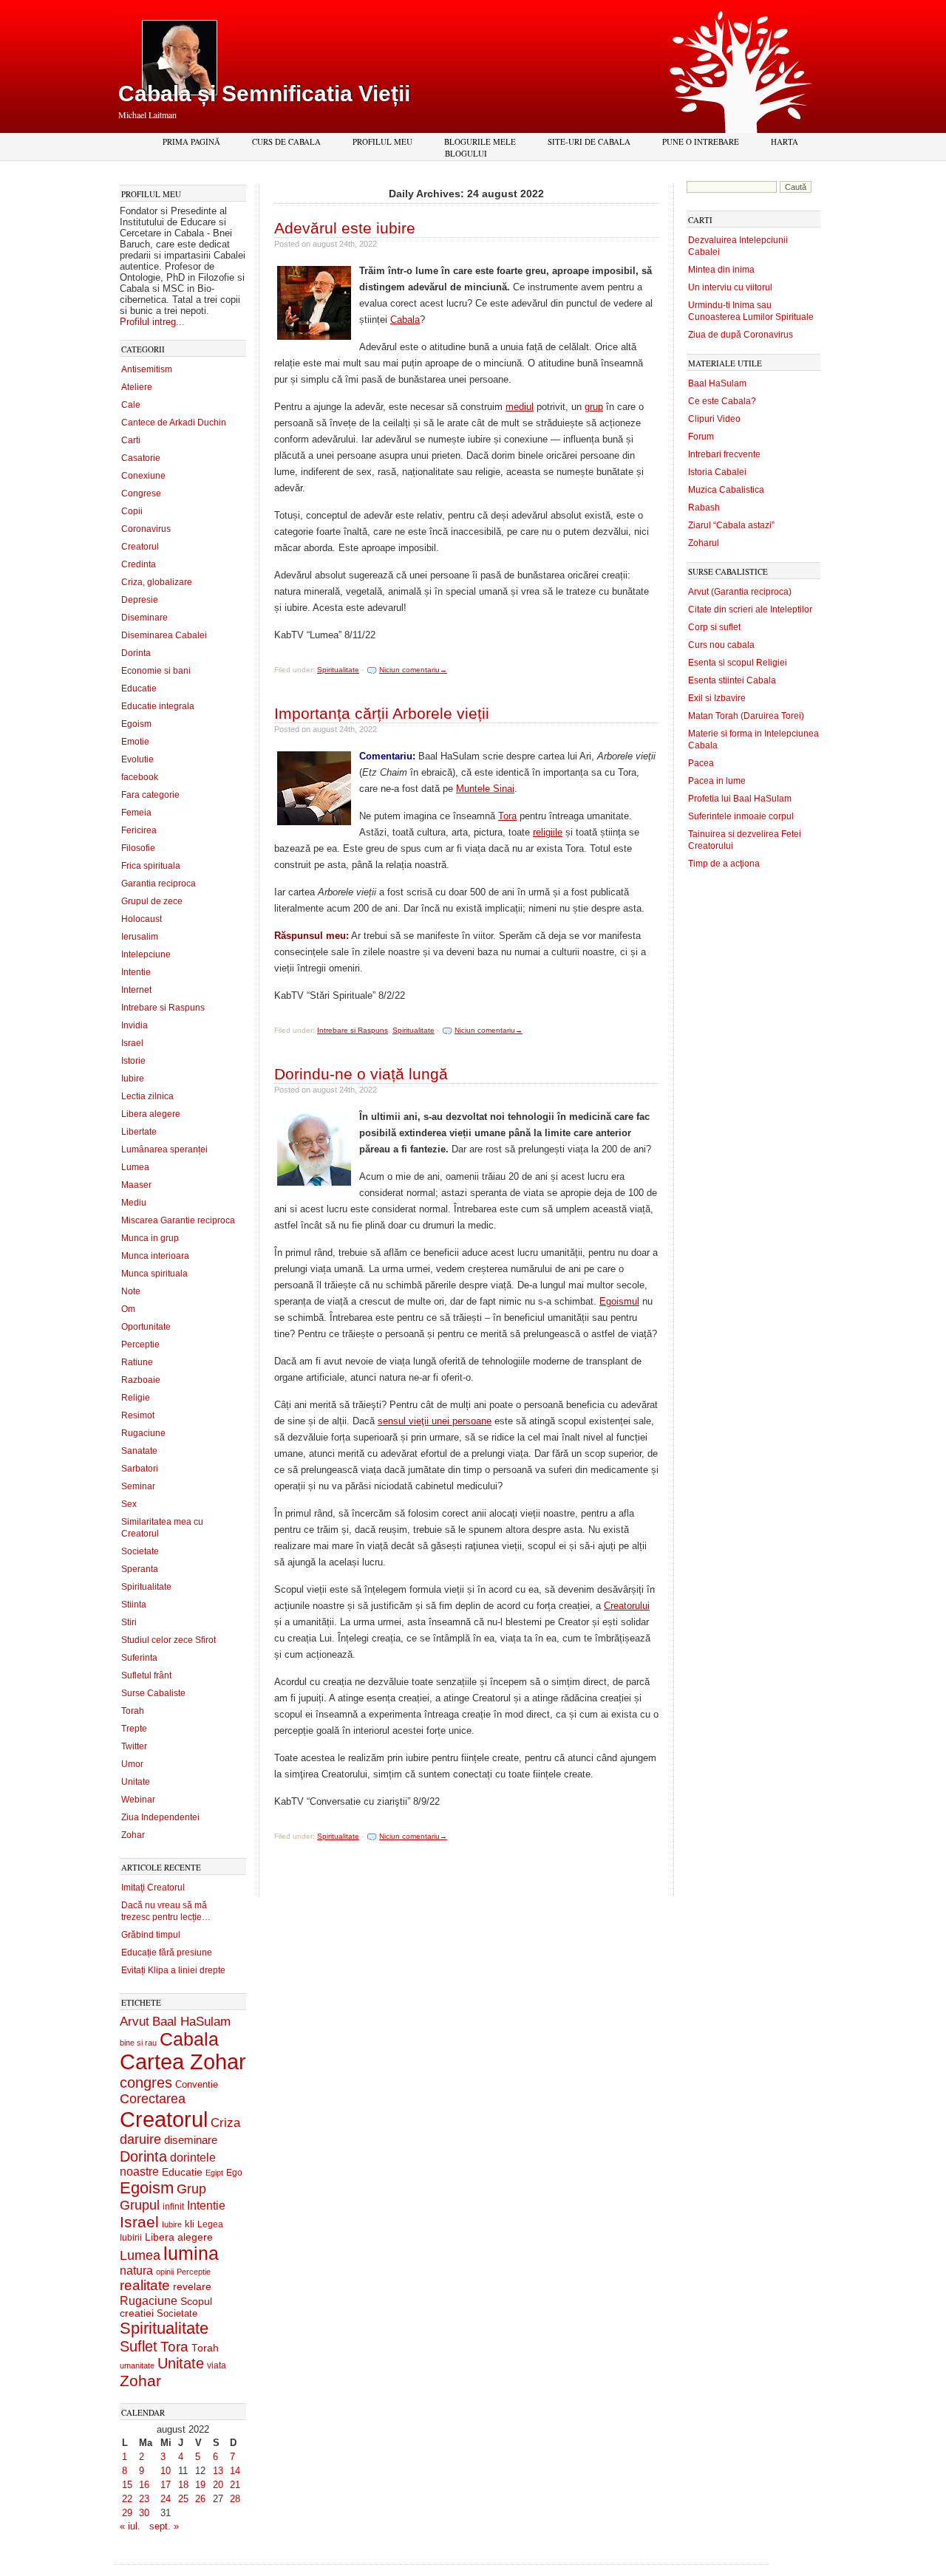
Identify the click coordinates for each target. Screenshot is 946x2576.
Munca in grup (150, 1238)
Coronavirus (146, 529)
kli (190, 2224)
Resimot (138, 1415)
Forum (701, 437)
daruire (140, 2139)
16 (144, 2485)
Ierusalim (140, 937)
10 (166, 2471)
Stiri (129, 1622)
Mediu (134, 1203)
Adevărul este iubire (345, 228)
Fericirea (139, 830)
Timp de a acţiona (724, 864)
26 (200, 2499)
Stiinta (134, 1605)
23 (144, 2499)
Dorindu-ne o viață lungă (361, 1074)
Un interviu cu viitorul (730, 287)
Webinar (138, 1800)
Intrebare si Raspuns (163, 1008)
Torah (133, 1711)
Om (128, 1309)
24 (166, 2499)
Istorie (133, 1061)
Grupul (140, 2205)
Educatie (139, 689)
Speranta (140, 1569)
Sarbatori (140, 1469)
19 (200, 2485)
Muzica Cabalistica (726, 490)
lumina (191, 2253)
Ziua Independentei (160, 1817)
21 (235, 2485)
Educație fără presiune (167, 1953)
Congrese (141, 493)
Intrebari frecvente (724, 454)
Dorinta (136, 653)
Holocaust (142, 919)
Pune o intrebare (701, 141)
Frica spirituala (151, 866)
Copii (132, 511)
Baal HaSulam (191, 2021)
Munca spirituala (154, 1274)
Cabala (189, 2039)
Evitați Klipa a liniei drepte (173, 1970)
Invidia (135, 1025)
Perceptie (140, 1345)
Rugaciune (143, 1433)
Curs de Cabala (286, 141)
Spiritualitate (146, 1587)
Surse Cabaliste (153, 1693)
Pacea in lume (717, 781)
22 (127, 2499)
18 (183, 2485)
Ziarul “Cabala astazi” (731, 525)
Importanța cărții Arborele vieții (382, 713)
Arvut (135, 2021)
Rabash (704, 508)
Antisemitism (147, 369)
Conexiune (143, 476)
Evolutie (137, 759)
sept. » (164, 2526)
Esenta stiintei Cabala (732, 680)
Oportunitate (146, 1327)
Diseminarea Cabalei (164, 635)
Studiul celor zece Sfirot (169, 1640)
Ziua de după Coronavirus (741, 335)
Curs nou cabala (721, 645)
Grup (191, 2189)
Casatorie (141, 458)
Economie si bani (156, 671)
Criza (225, 2123)
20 (218, 2485)
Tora (174, 2346)
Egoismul (619, 1301)
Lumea (135, 1167)
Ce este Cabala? (722, 401)
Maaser (136, 1185)
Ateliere (137, 387)
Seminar (138, 1486)
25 (183, 2499)
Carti (131, 440)
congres (146, 2083)
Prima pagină (191, 141)
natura (136, 2271)
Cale (131, 405)
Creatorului (627, 1606)
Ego (234, 2173)
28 (235, 2499)
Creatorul (140, 547)
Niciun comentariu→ (413, 670)
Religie (136, 1398)
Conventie (197, 2085)
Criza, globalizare (157, 582)
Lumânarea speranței (164, 1149)
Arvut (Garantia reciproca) (740, 592)
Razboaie (141, 1380)
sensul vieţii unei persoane (435, 1421)
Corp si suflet (714, 627)
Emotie (135, 742)
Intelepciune (146, 954)
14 (235, 2471)
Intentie (136, 972)
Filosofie (138, 848)
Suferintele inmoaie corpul (741, 816)
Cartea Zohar (183, 2062)
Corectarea (153, 2099)
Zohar (133, 1835)
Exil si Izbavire (717, 698)
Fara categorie (150, 795)
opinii (165, 2272)
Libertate (139, 1132)
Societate (140, 1551)
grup (594, 407)
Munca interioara (155, 1256)
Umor (132, 1764)
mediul (520, 407)
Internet (136, 990)
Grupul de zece (152, 901)
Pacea (701, 763)
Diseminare (144, 618)
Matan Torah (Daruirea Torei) (746, 716)
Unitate (136, 1782)
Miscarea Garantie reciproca (178, 1220)
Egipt (214, 2173)
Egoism (136, 724)
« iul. (130, 2526)
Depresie (140, 600)
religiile (548, 832)
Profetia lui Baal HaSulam (740, 799)
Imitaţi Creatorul (153, 1887)
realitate (145, 2285)
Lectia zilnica (147, 1096)
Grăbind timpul (151, 1935)
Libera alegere (151, 1114)
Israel (132, 1043)
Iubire (133, 1079)
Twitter (134, 1746)
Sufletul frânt (146, 1675)
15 (127, 2485)
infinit (173, 2207)
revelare (192, 2287)
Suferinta (139, 1658)
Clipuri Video (714, 419)
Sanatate (139, 1451)
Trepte (134, 1729)
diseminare (191, 2140)
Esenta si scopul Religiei (738, 663)
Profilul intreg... (152, 322)
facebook (140, 777)
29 (127, 2513)
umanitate (137, 2365)
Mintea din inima (721, 270)
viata (217, 2365)
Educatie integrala (158, 706)
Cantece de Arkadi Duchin (174, 423)
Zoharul (704, 543)
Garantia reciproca (159, 884)
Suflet (139, 2346)
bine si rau (138, 2043)
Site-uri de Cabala (589, 141)
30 (144, 2513)
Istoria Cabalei (717, 472)
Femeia (136, 813)
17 (166, 2485)
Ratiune (137, 1362)
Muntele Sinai (485, 789)
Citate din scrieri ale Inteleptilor (750, 609)
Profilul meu (382, 141)
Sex (129, 1504)
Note (131, 1291)
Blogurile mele (480, 141)
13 (218, 2471)
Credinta (139, 564)
